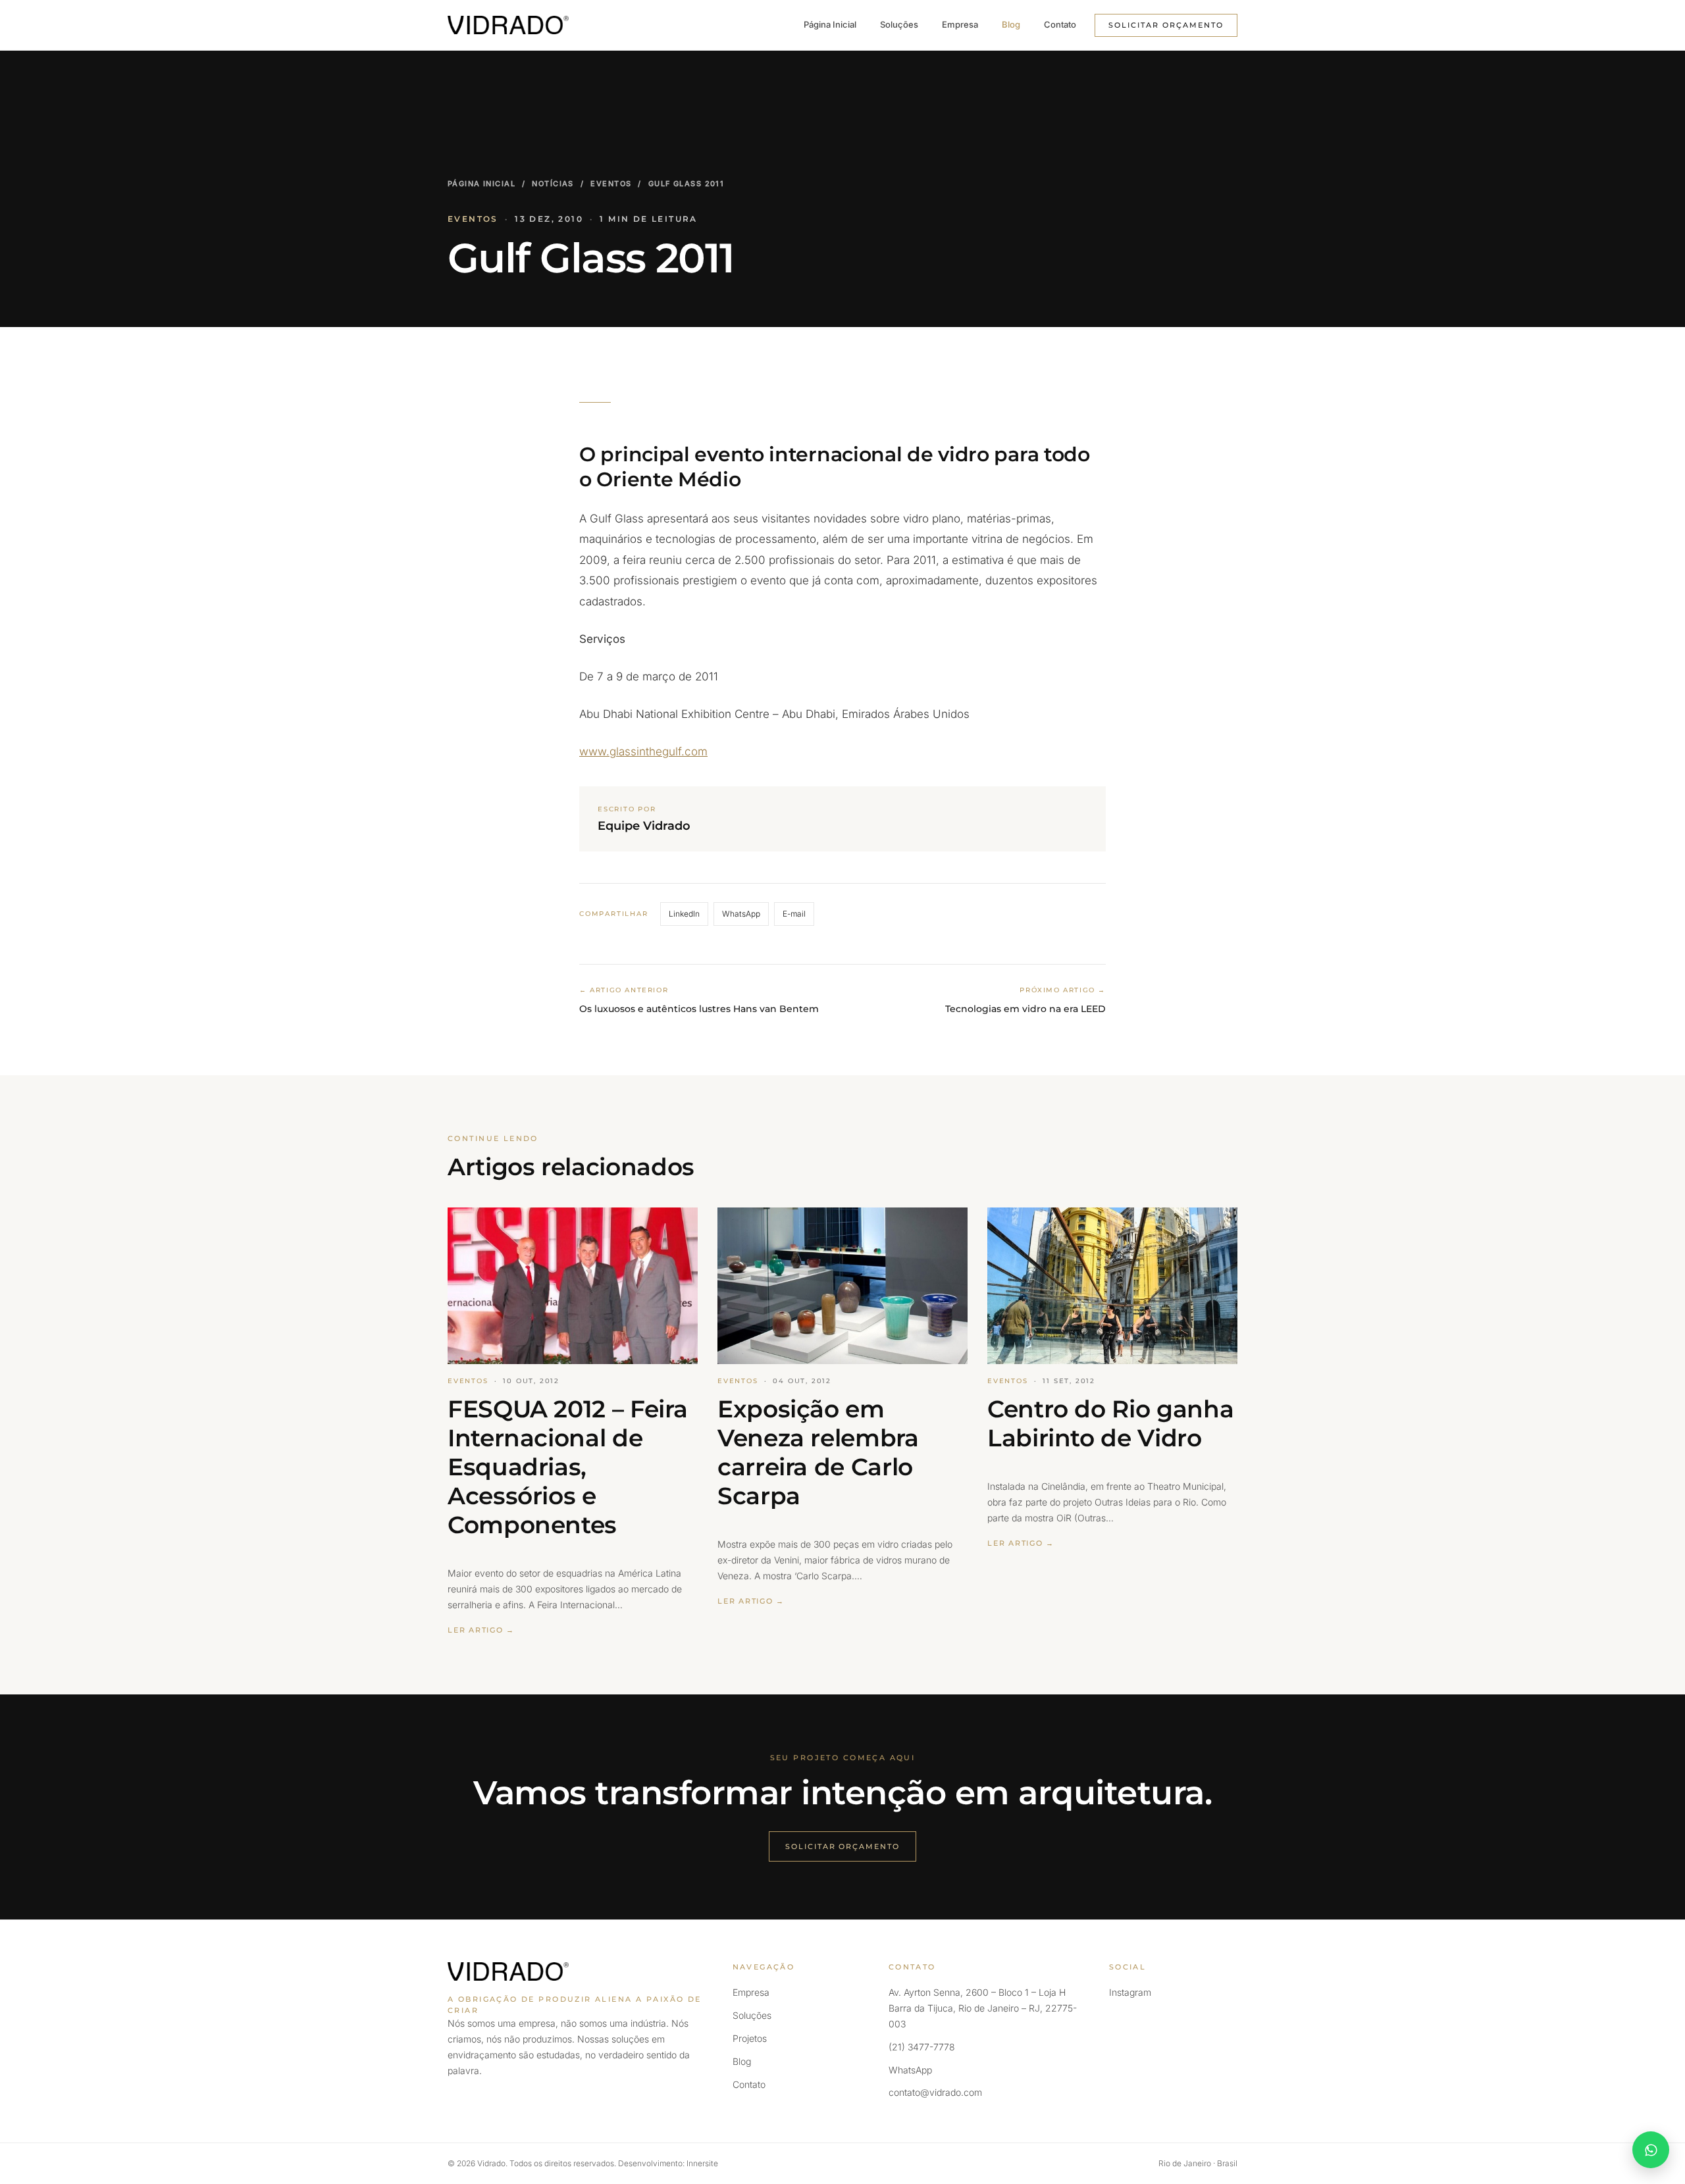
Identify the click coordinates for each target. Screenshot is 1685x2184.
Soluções (899, 24)
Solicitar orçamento (1166, 25)
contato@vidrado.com (935, 2092)
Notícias (553, 184)
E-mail (794, 914)
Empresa (960, 24)
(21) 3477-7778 (922, 2047)
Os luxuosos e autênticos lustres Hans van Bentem (699, 1009)
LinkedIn (684, 914)
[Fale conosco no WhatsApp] (1651, 2150)
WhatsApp (741, 914)
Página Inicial (830, 24)
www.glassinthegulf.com (643, 751)
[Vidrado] (508, 25)
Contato (1060, 24)
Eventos (611, 184)
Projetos (750, 2038)
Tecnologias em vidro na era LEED (1025, 1009)
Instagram (1130, 1992)
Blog (1011, 24)
